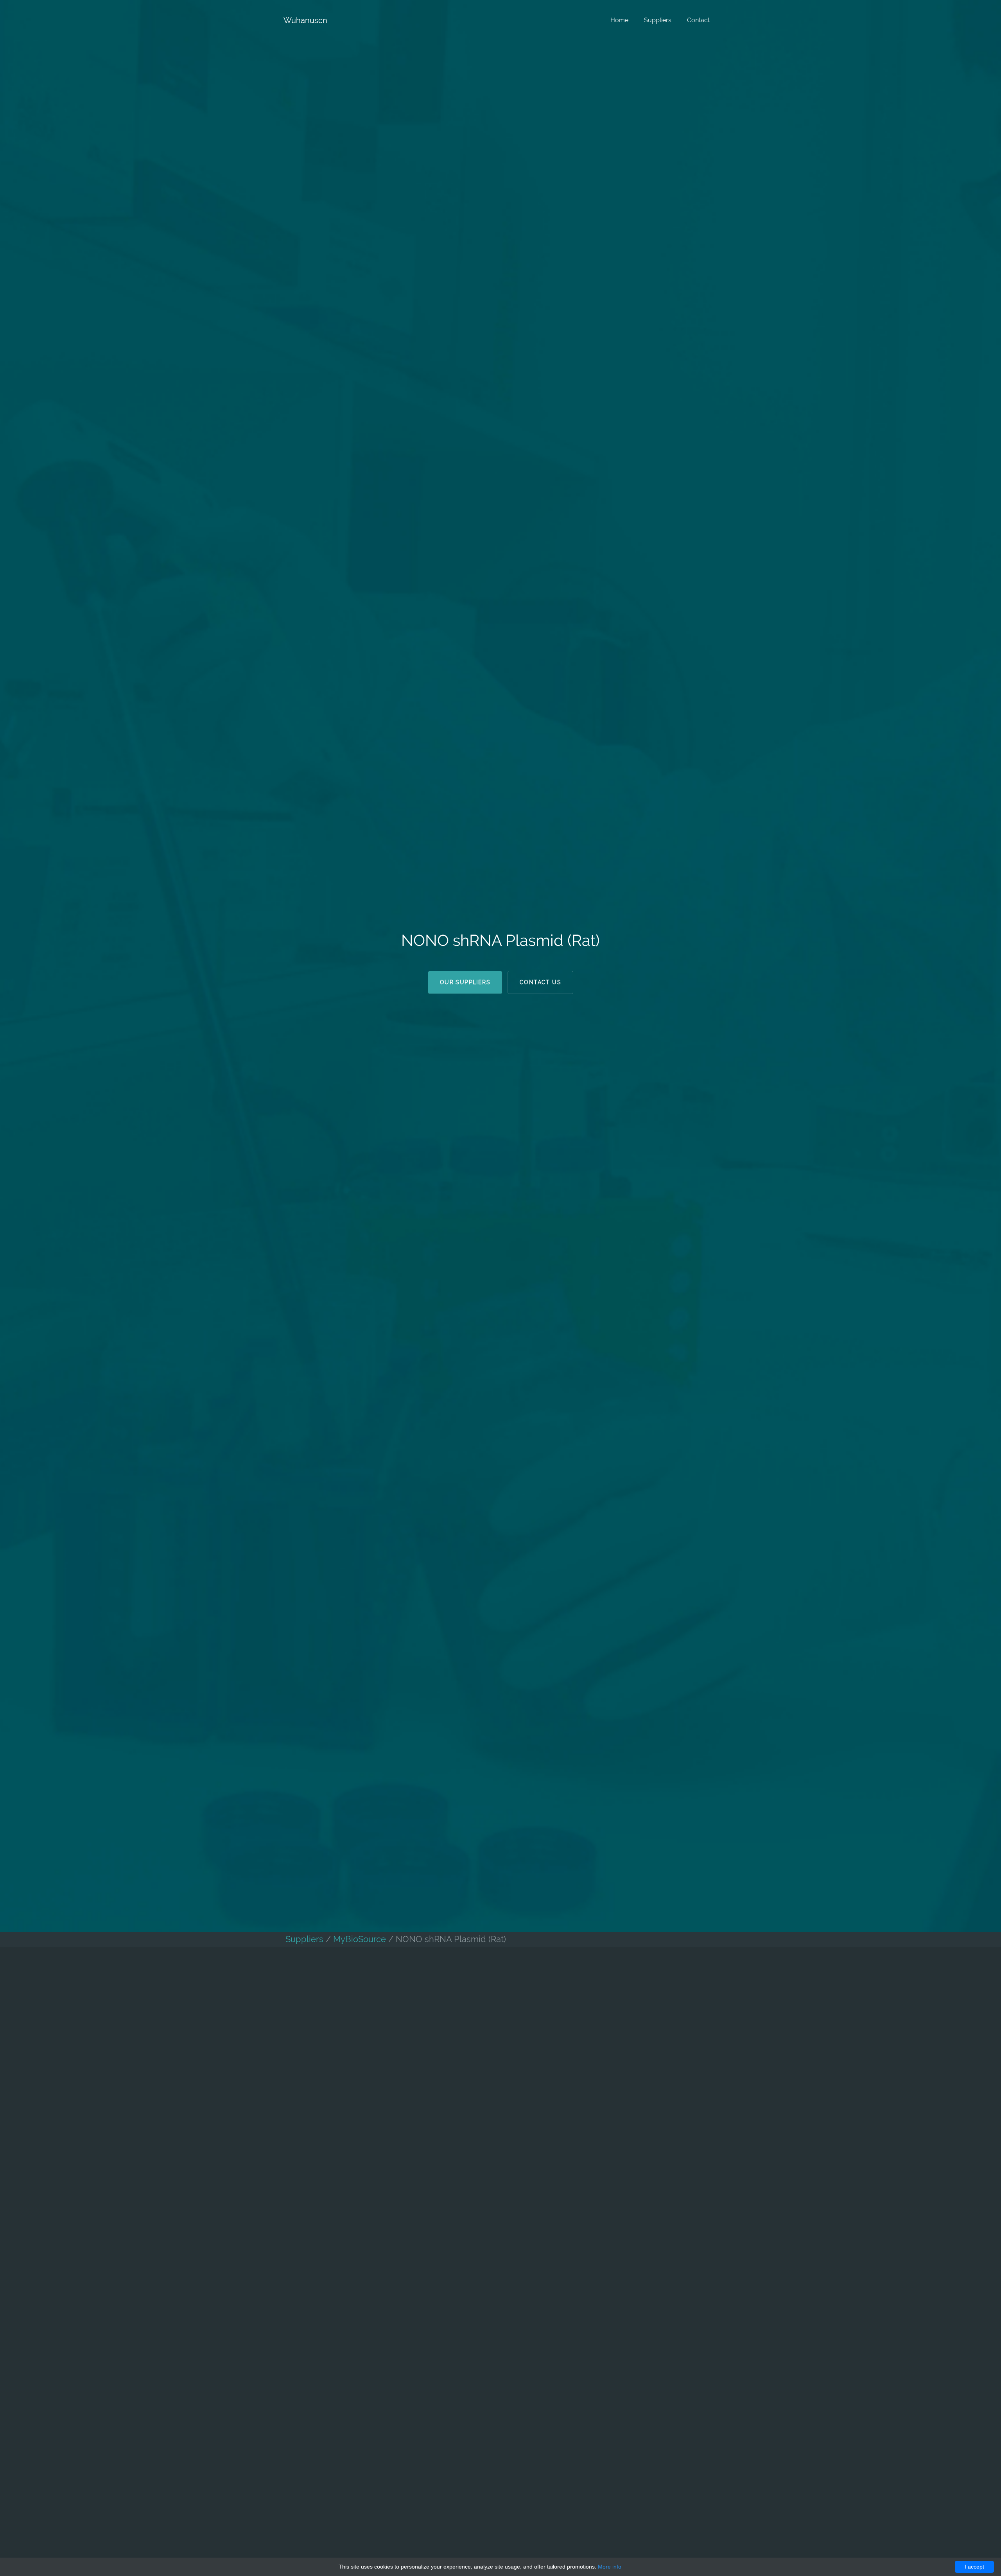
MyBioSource (360, 1939)
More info (610, 2567)
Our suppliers (465, 982)
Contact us (540, 982)
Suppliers (658, 20)
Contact (698, 20)
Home (619, 20)
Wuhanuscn (305, 20)
